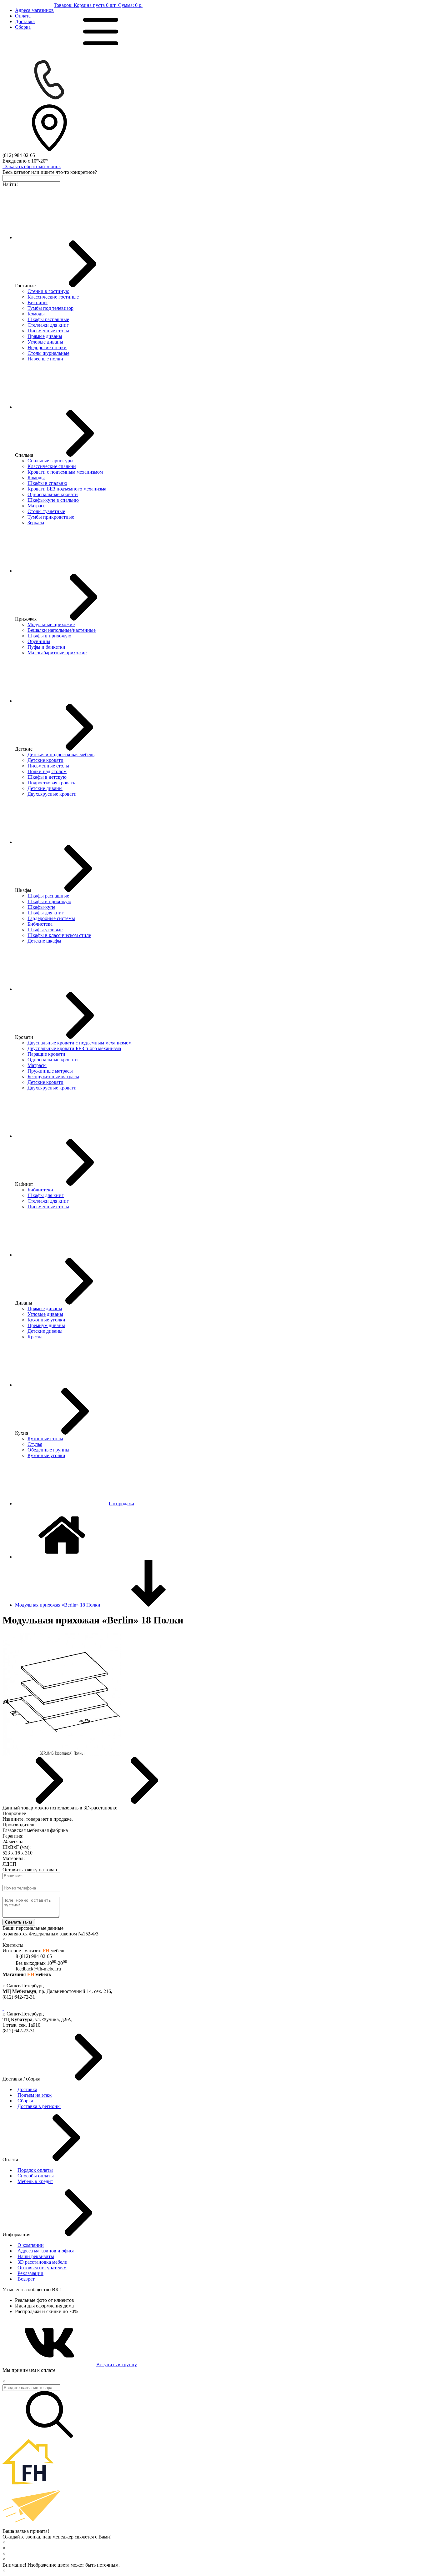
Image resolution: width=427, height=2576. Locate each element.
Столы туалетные (46, 511)
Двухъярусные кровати (52, 794)
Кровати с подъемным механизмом (65, 472)
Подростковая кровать (51, 783)
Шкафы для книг (46, 913)
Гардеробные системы (51, 918)
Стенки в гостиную (48, 291)
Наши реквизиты (36, 2256)
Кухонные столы (45, 1439)
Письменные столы (48, 331)
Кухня (22, 1433)
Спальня (24, 455)
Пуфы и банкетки (46, 647)
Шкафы (23, 890)
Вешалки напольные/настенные (62, 630)
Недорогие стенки (47, 347)
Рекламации (30, 2273)
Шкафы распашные (48, 319)
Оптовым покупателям (42, 2268)
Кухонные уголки (46, 1320)
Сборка (23, 27)
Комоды (36, 314)
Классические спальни (52, 466)
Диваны (24, 1303)
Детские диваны (45, 788)
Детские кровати (45, 760)
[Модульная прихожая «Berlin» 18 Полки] (62, 1754)
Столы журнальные (48, 353)
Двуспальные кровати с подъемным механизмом (80, 1043)
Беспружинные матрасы (53, 1077)
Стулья (35, 1444)
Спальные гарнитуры (50, 461)
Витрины (38, 302)
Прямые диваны (45, 336)
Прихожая (26, 619)
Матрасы (37, 506)
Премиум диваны (46, 1325)
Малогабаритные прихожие (57, 653)
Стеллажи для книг (48, 325)
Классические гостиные (53, 297)
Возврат (26, 2279)
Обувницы (39, 641)
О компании (31, 2245)
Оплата (23, 16)
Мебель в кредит (35, 2181)
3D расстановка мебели (43, 2262)
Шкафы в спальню (47, 483)
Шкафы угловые (45, 930)
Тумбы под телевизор (50, 308)
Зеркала (36, 523)
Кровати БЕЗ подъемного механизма (67, 489)
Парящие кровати (46, 1054)
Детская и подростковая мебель (61, 755)
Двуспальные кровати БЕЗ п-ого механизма (74, 1048)
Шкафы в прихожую (49, 636)
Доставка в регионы (39, 2106)
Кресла (35, 1337)
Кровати (24, 1037)
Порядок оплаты (35, 2170)
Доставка (25, 21)
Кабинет (24, 1184)
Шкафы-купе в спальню (53, 500)
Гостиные (25, 286)
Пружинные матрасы (50, 1071)
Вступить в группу (117, 2365)
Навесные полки (45, 359)
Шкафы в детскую (47, 777)
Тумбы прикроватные (51, 517)
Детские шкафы (44, 941)
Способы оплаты (36, 2176)
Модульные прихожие (51, 624)
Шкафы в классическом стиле (59, 935)
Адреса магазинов (34, 10)
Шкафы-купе (41, 907)
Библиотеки (40, 1190)
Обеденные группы (48, 1450)
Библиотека (40, 924)
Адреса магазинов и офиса (46, 2251)
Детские (24, 749)
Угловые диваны (45, 342)
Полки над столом (47, 771)
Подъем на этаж (35, 2095)
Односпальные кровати (53, 494)
